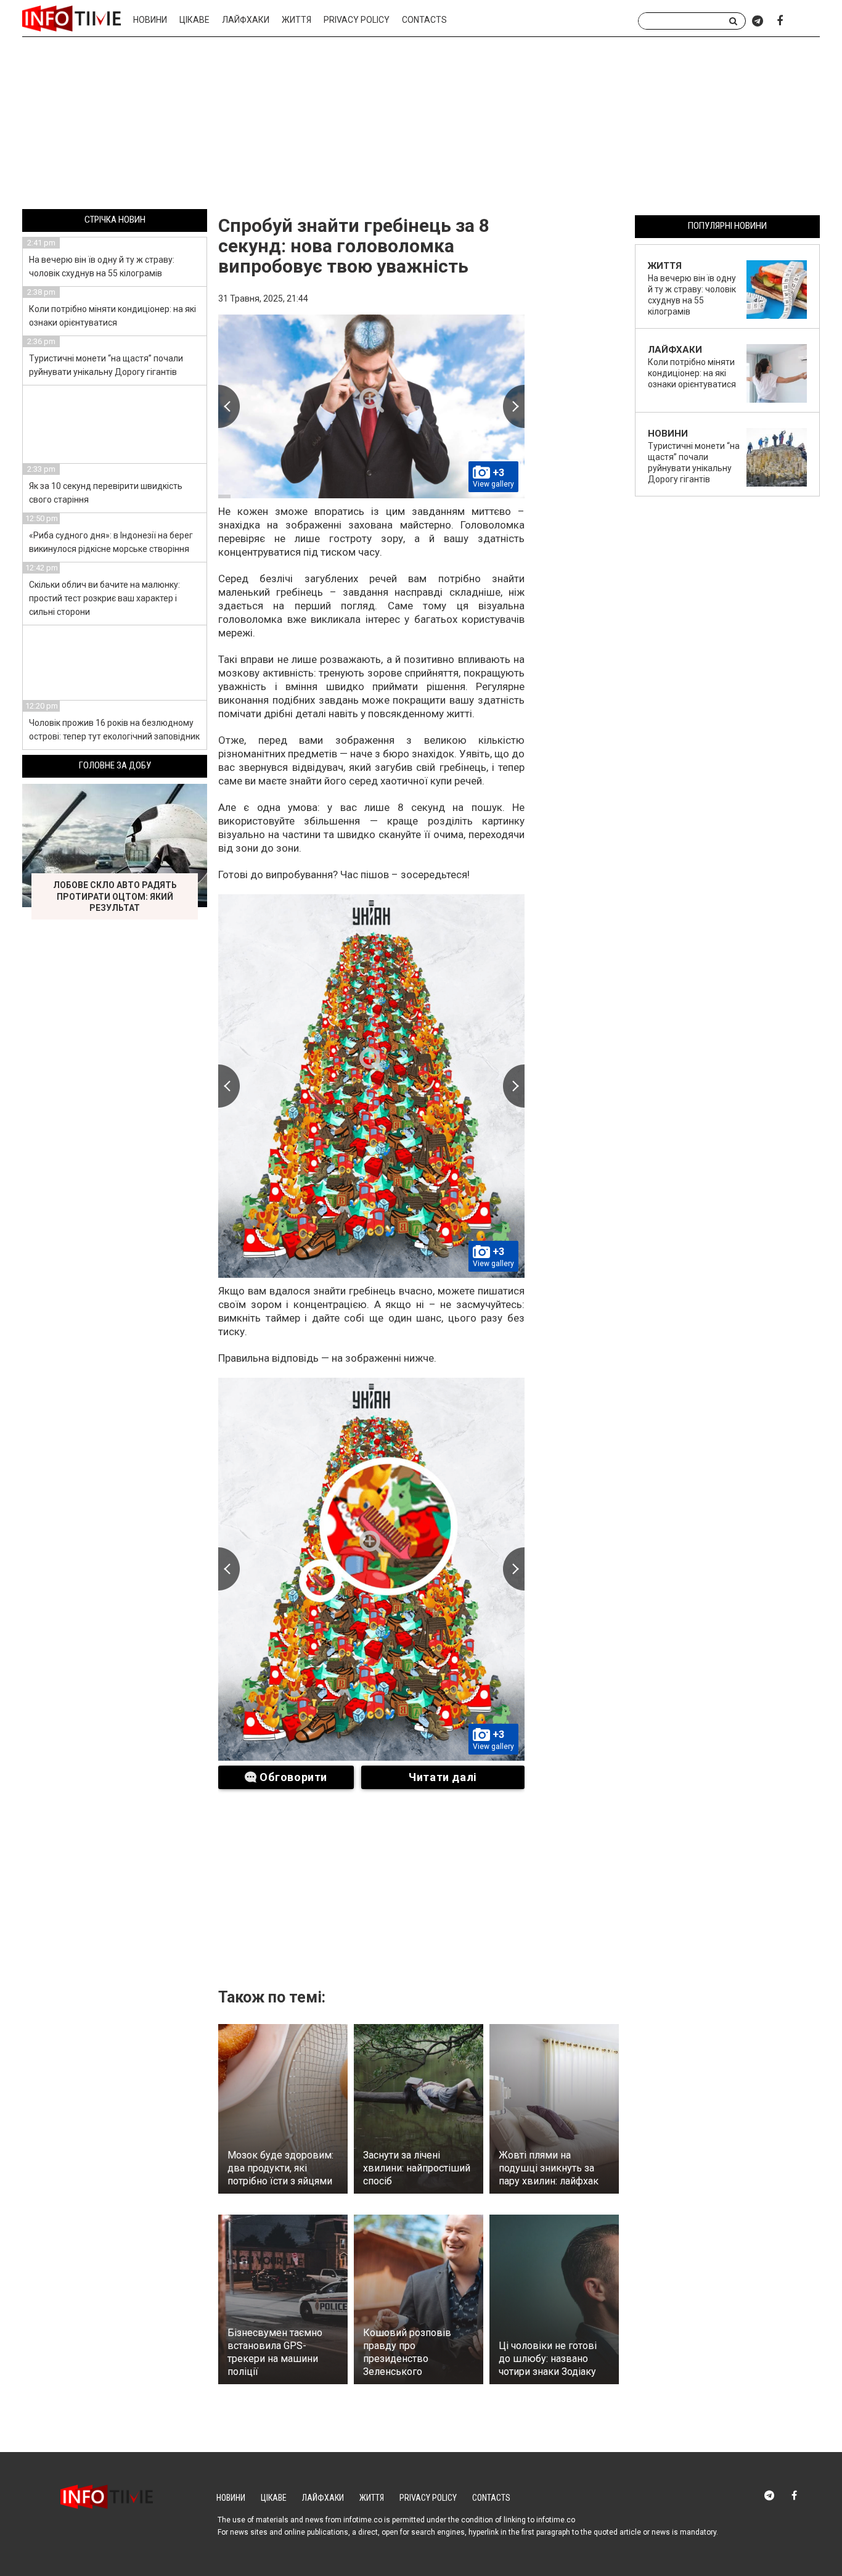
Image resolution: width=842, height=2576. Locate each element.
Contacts (424, 20)
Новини (150, 20)
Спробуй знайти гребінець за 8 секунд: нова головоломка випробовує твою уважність (354, 246)
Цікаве (194, 20)
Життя (296, 20)
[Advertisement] (421, 125)
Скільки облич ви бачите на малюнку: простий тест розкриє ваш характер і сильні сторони (104, 598)
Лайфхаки (246, 20)
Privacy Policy (357, 20)
